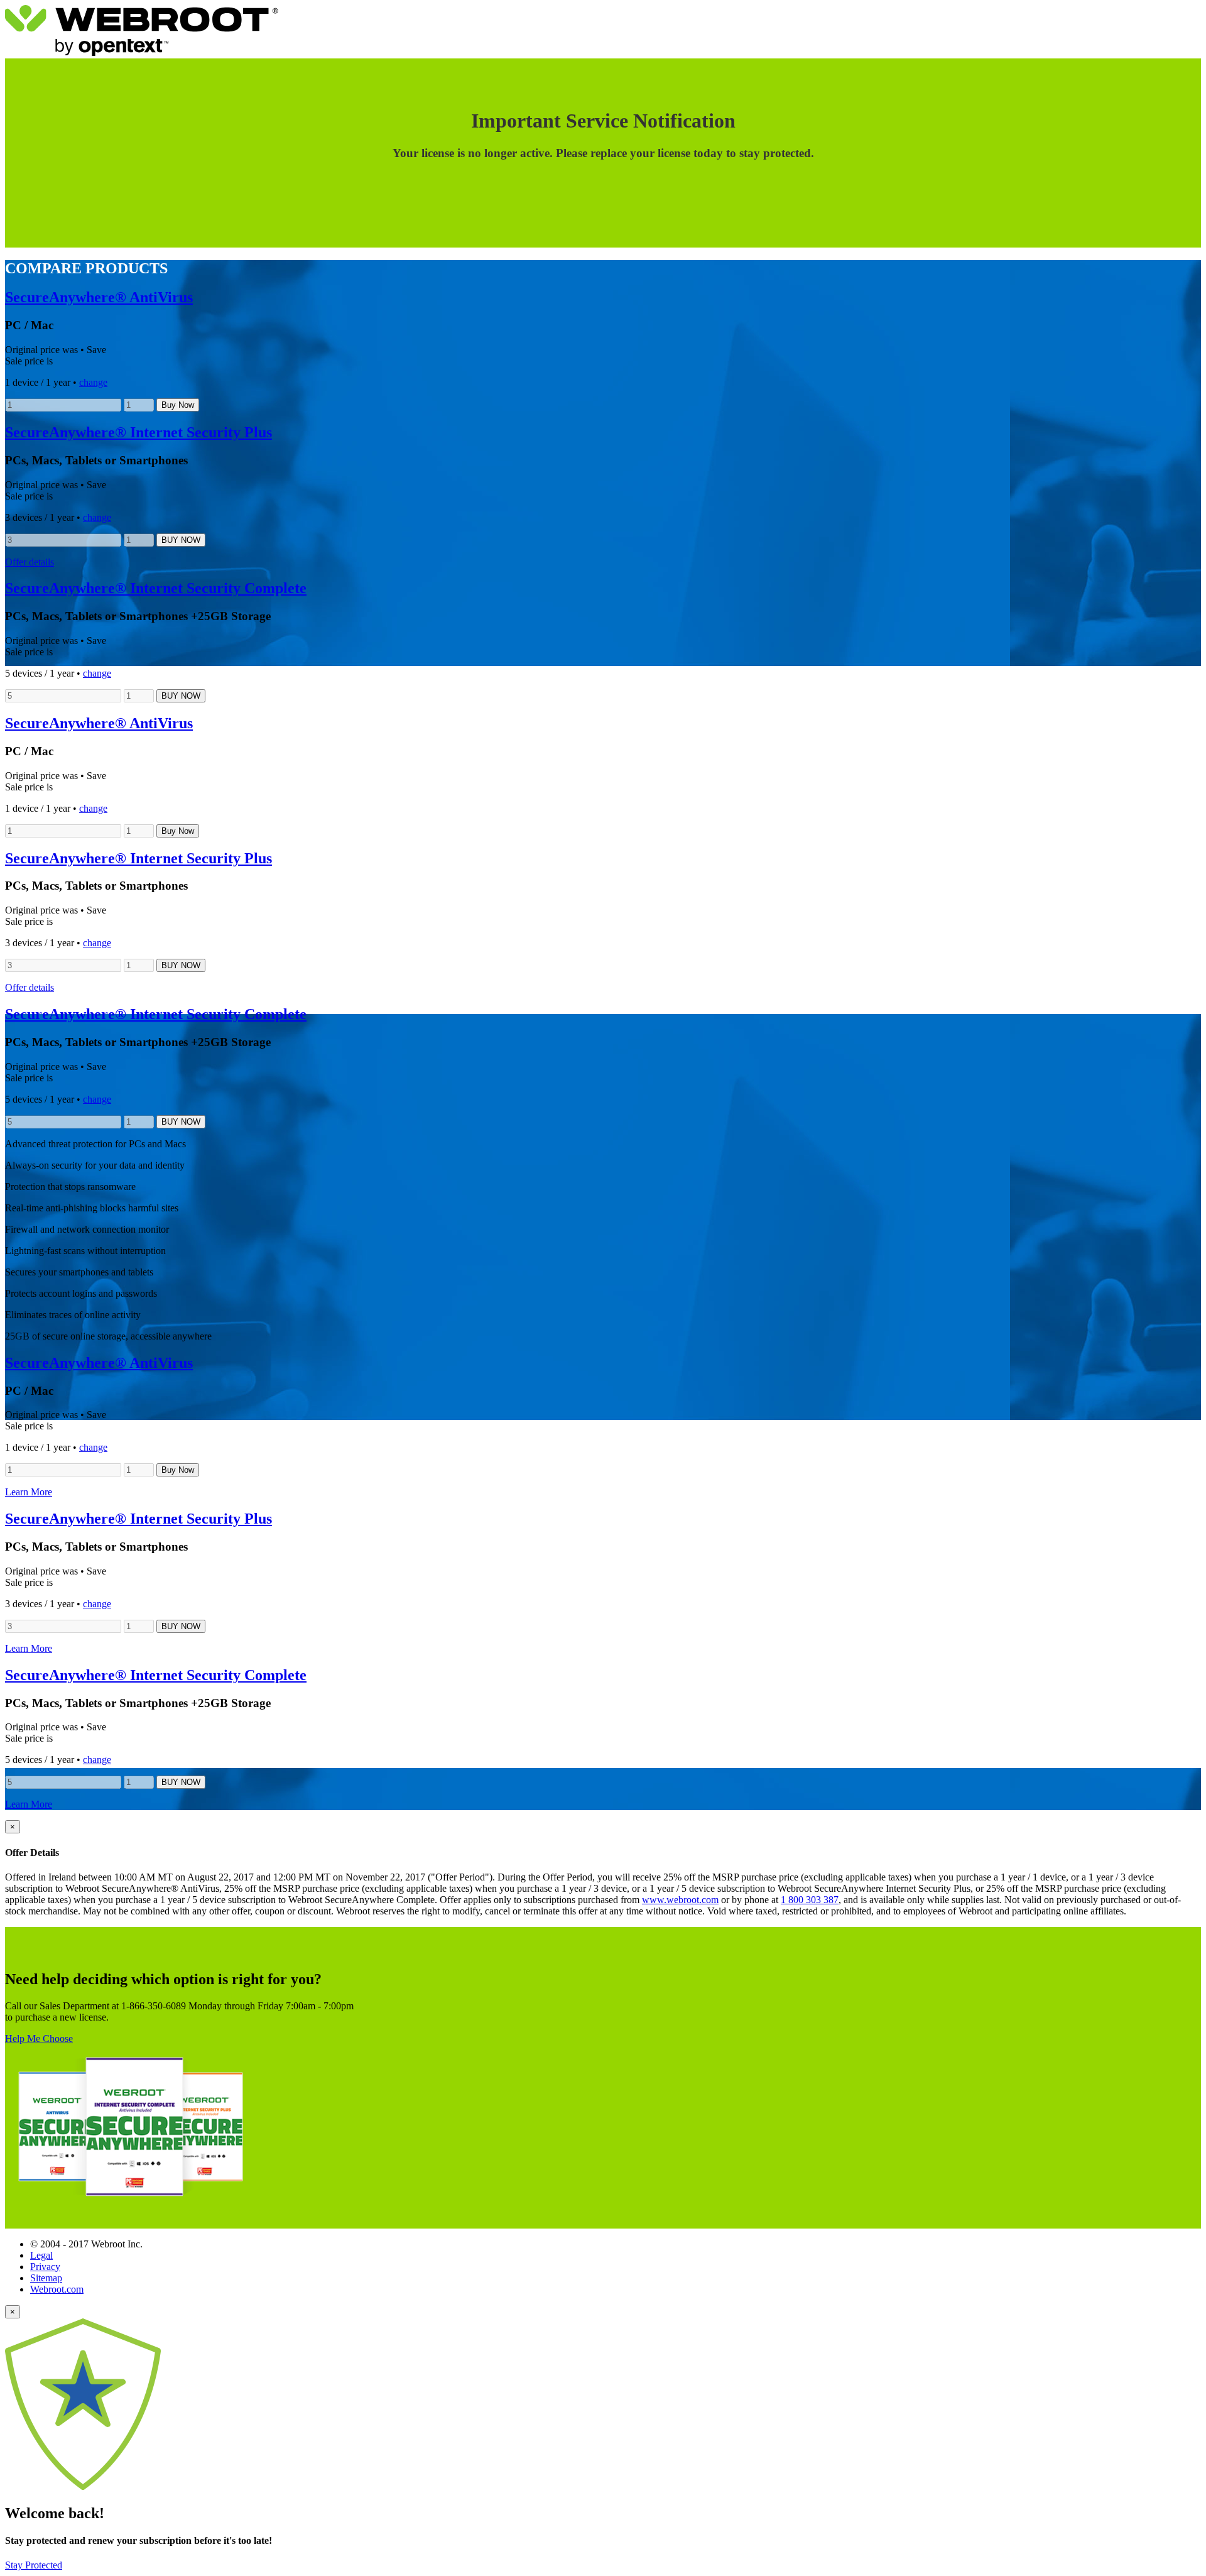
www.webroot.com (680, 1900)
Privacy (45, 2267)
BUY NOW (181, 540)
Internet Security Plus (139, 432)
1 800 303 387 (810, 1900)
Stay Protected (34, 2565)
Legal (41, 2255)
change (93, 382)
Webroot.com (57, 2289)
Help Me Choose (39, 2038)
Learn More (29, 1492)
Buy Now (178, 405)
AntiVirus (99, 297)
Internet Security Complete (156, 588)
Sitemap (46, 2278)
